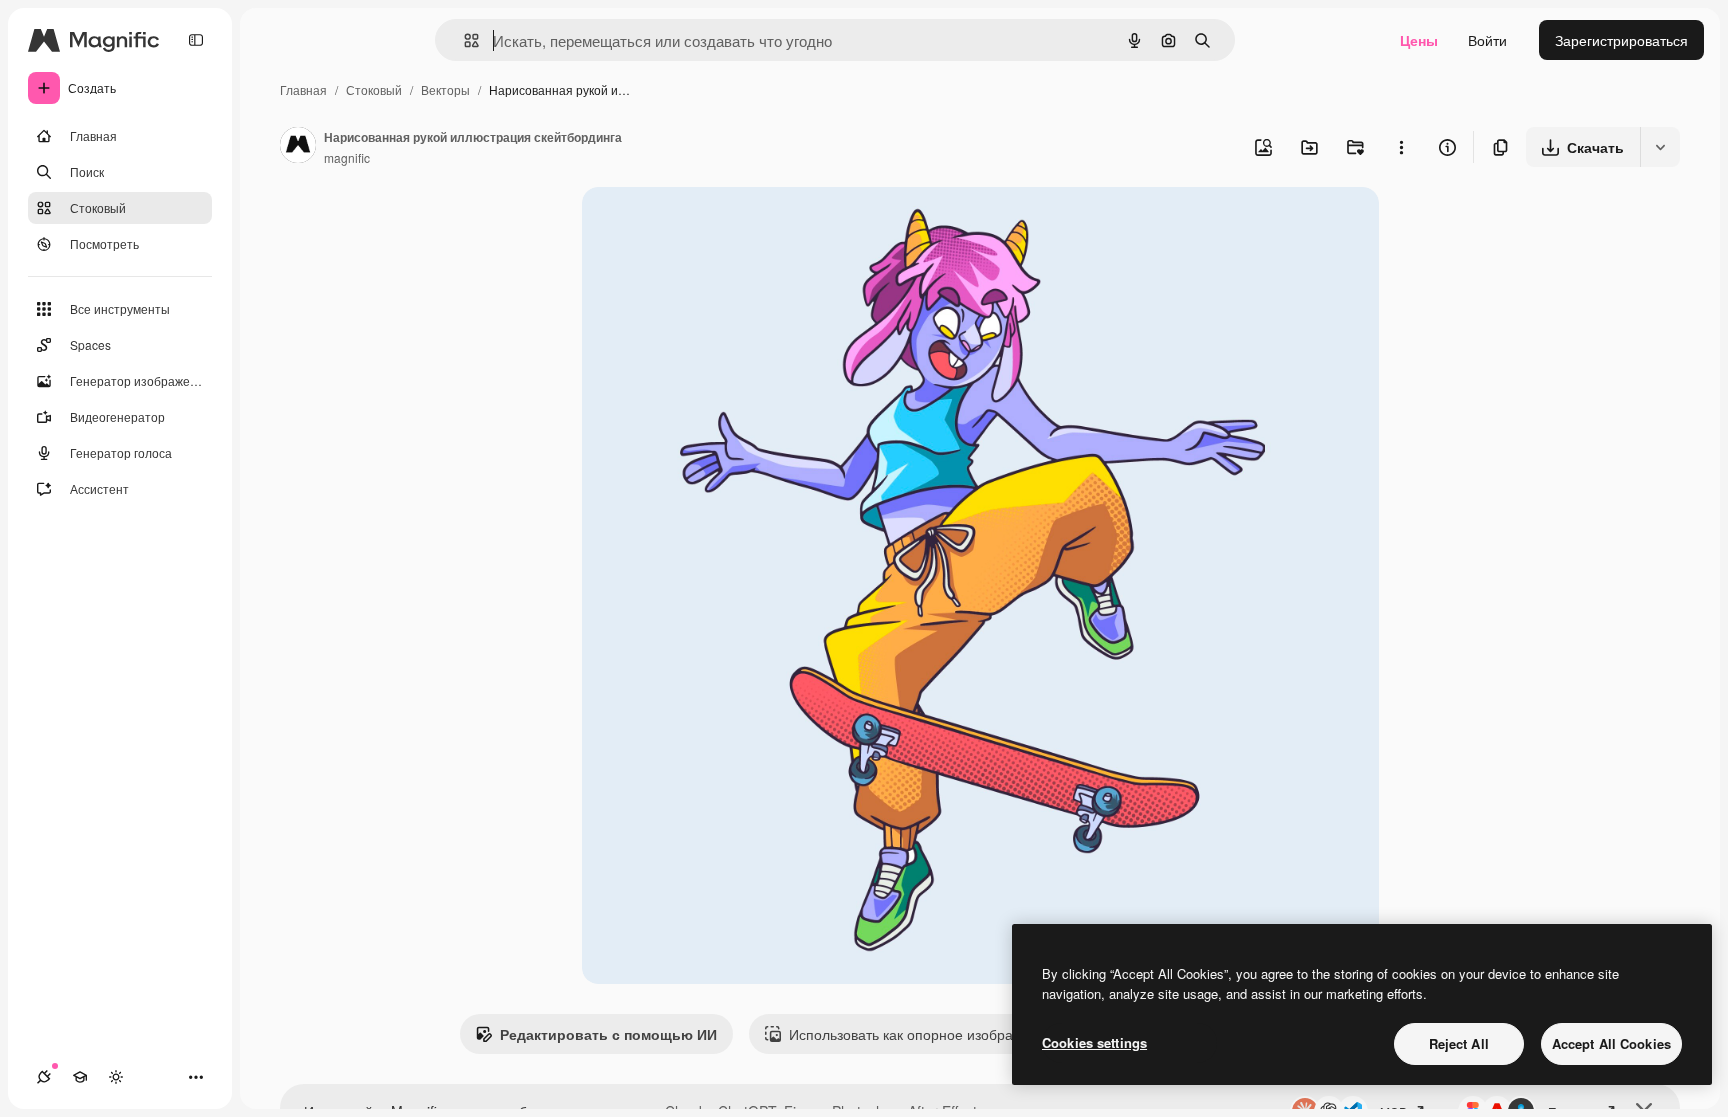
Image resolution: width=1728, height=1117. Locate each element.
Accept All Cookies (1611, 1043)
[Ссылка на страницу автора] (298, 147)
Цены (1419, 40)
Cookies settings (1094, 1042)
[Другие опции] (1401, 147)
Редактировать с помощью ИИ (608, 1034)
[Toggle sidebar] (196, 40)
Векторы (445, 89)
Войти (1487, 40)
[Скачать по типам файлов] (1660, 147)
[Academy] (80, 1077)
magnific (347, 157)
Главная (303, 89)
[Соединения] (44, 1077)
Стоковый (374, 89)
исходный (716, 225)
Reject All (1459, 1043)
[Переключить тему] (116, 1077)
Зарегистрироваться (1621, 40)
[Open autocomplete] (463, 40)
